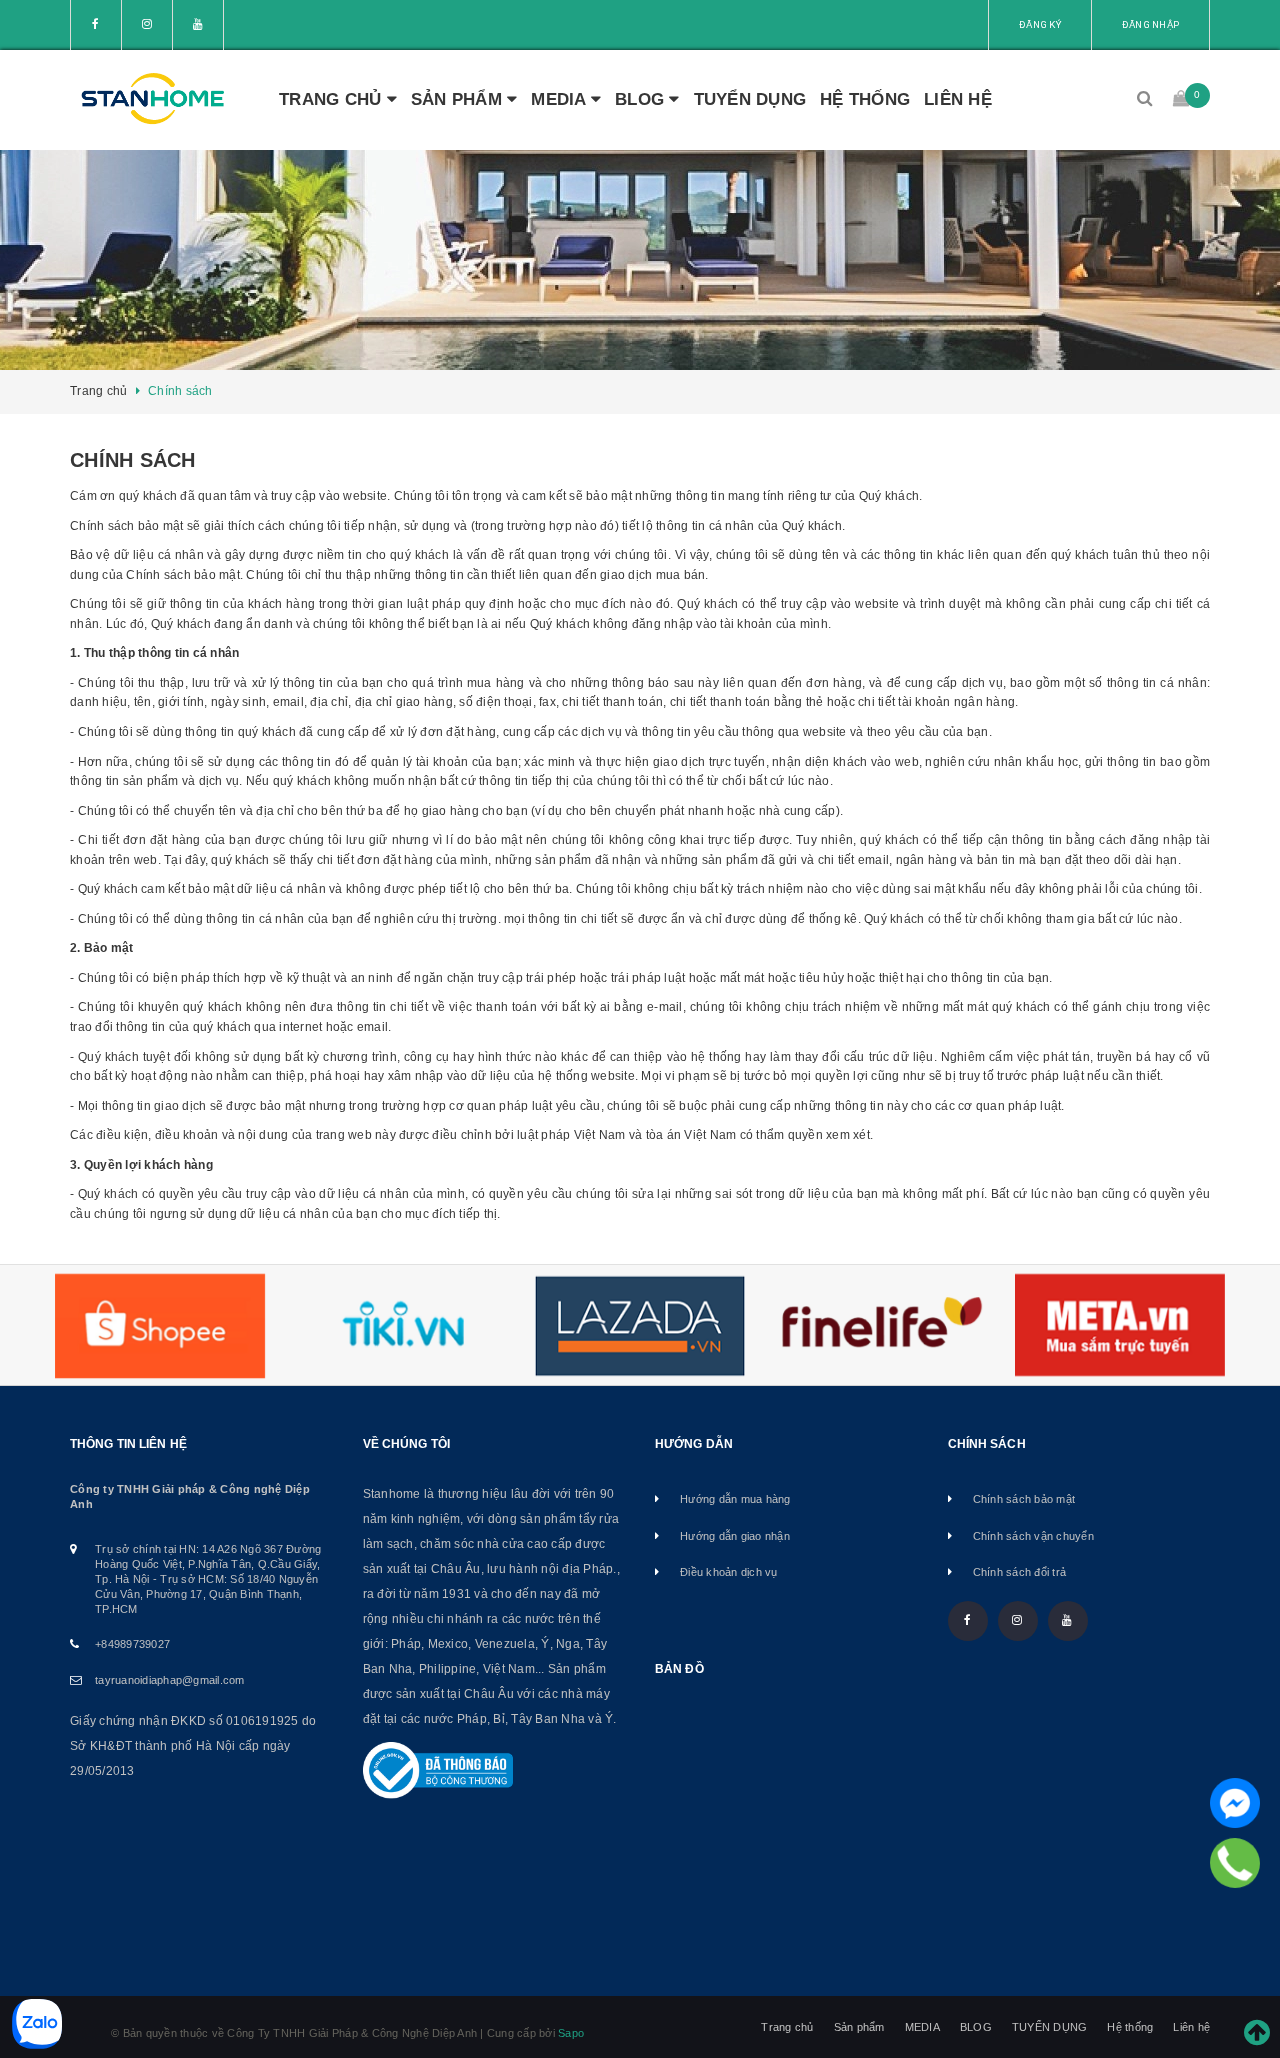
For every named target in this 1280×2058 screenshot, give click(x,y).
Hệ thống (865, 99)
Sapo (571, 2033)
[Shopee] (160, 1326)
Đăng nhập (1150, 24)
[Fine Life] (880, 1326)
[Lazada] (640, 1326)
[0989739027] (1235, 1863)
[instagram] (147, 25)
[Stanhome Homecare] (152, 100)
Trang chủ (333, 99)
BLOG (642, 99)
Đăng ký (1040, 24)
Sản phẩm (459, 99)
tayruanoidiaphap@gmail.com (170, 1680)
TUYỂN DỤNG (750, 99)
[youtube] (198, 25)
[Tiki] (400, 1326)
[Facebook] (1235, 1803)
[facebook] (96, 25)
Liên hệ (958, 99)
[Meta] (1120, 1325)
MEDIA (561, 99)
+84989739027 (132, 1644)
